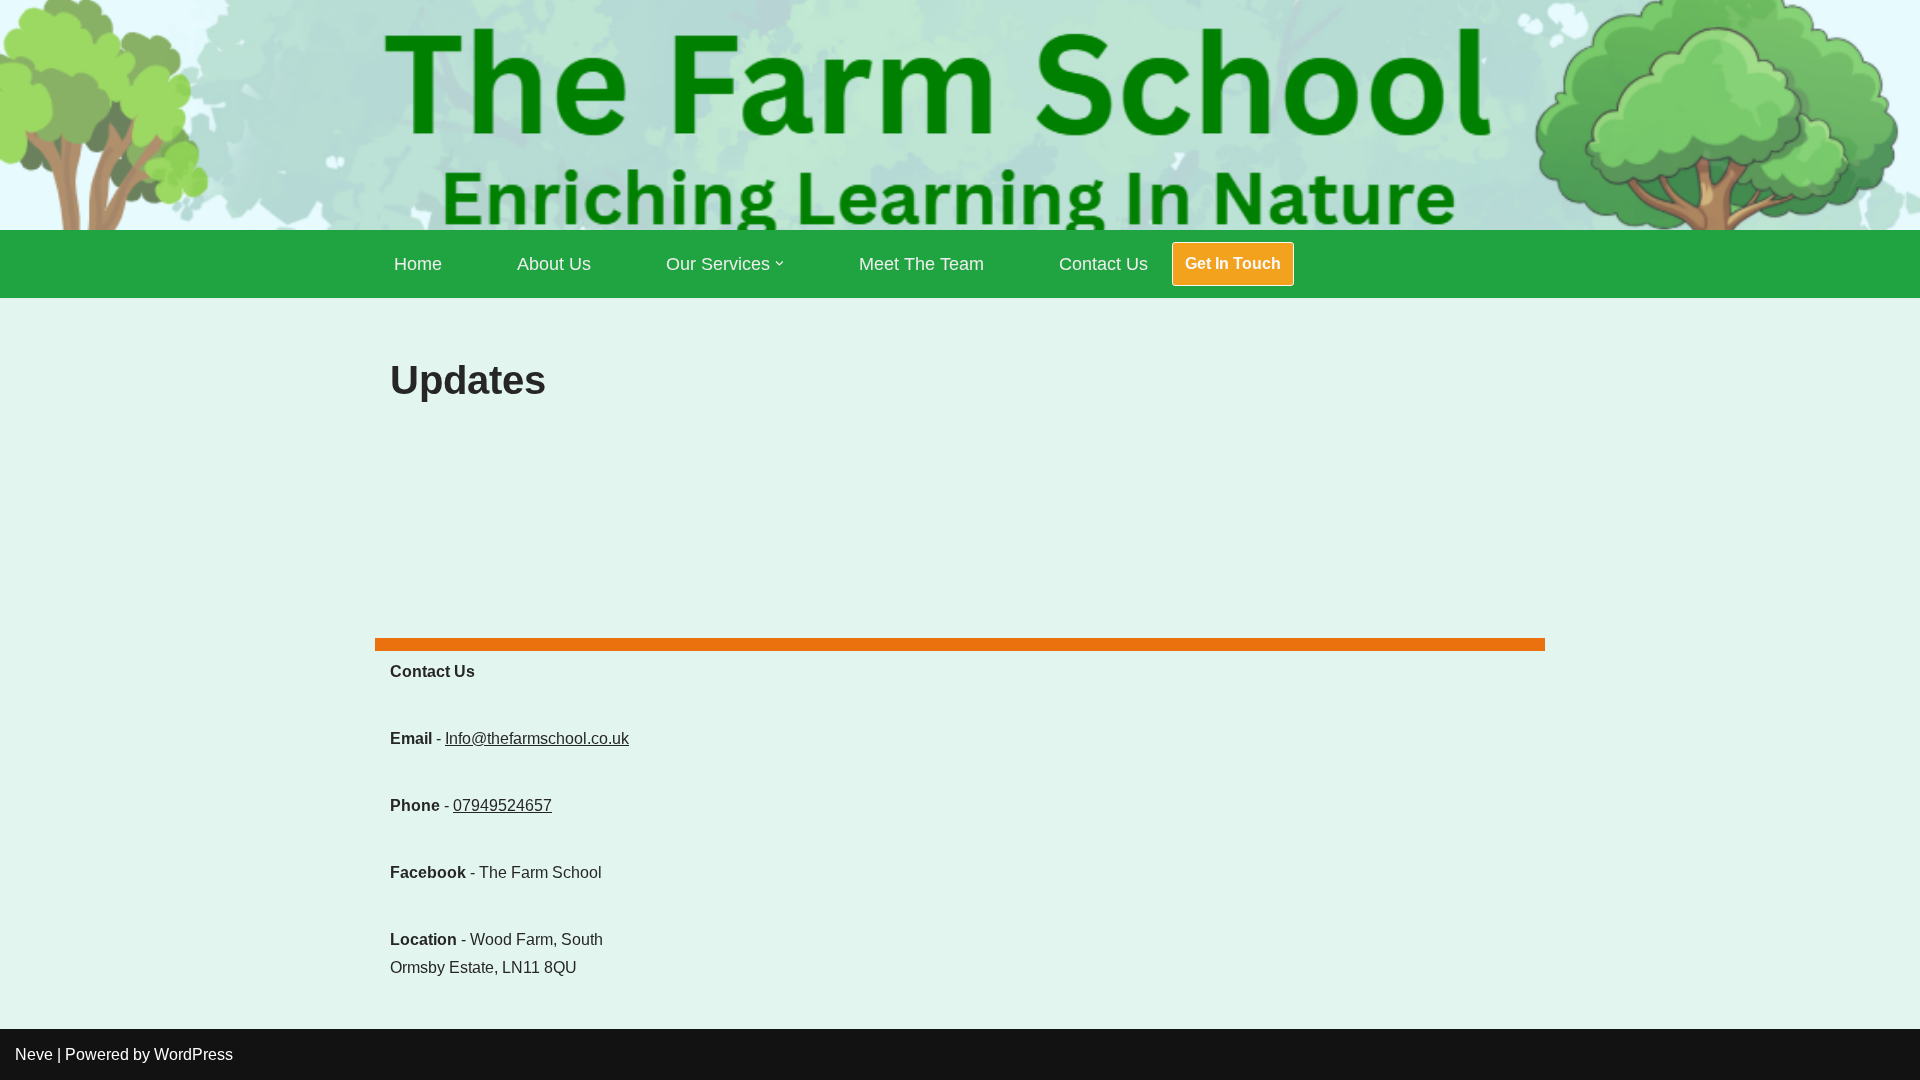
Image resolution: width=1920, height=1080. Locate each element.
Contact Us (1103, 264)
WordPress (193, 1054)
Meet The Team (921, 264)
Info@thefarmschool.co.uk (537, 738)
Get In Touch (1233, 263)
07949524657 (502, 805)
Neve (34, 1054)
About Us (554, 264)
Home (418, 264)
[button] (779, 263)
